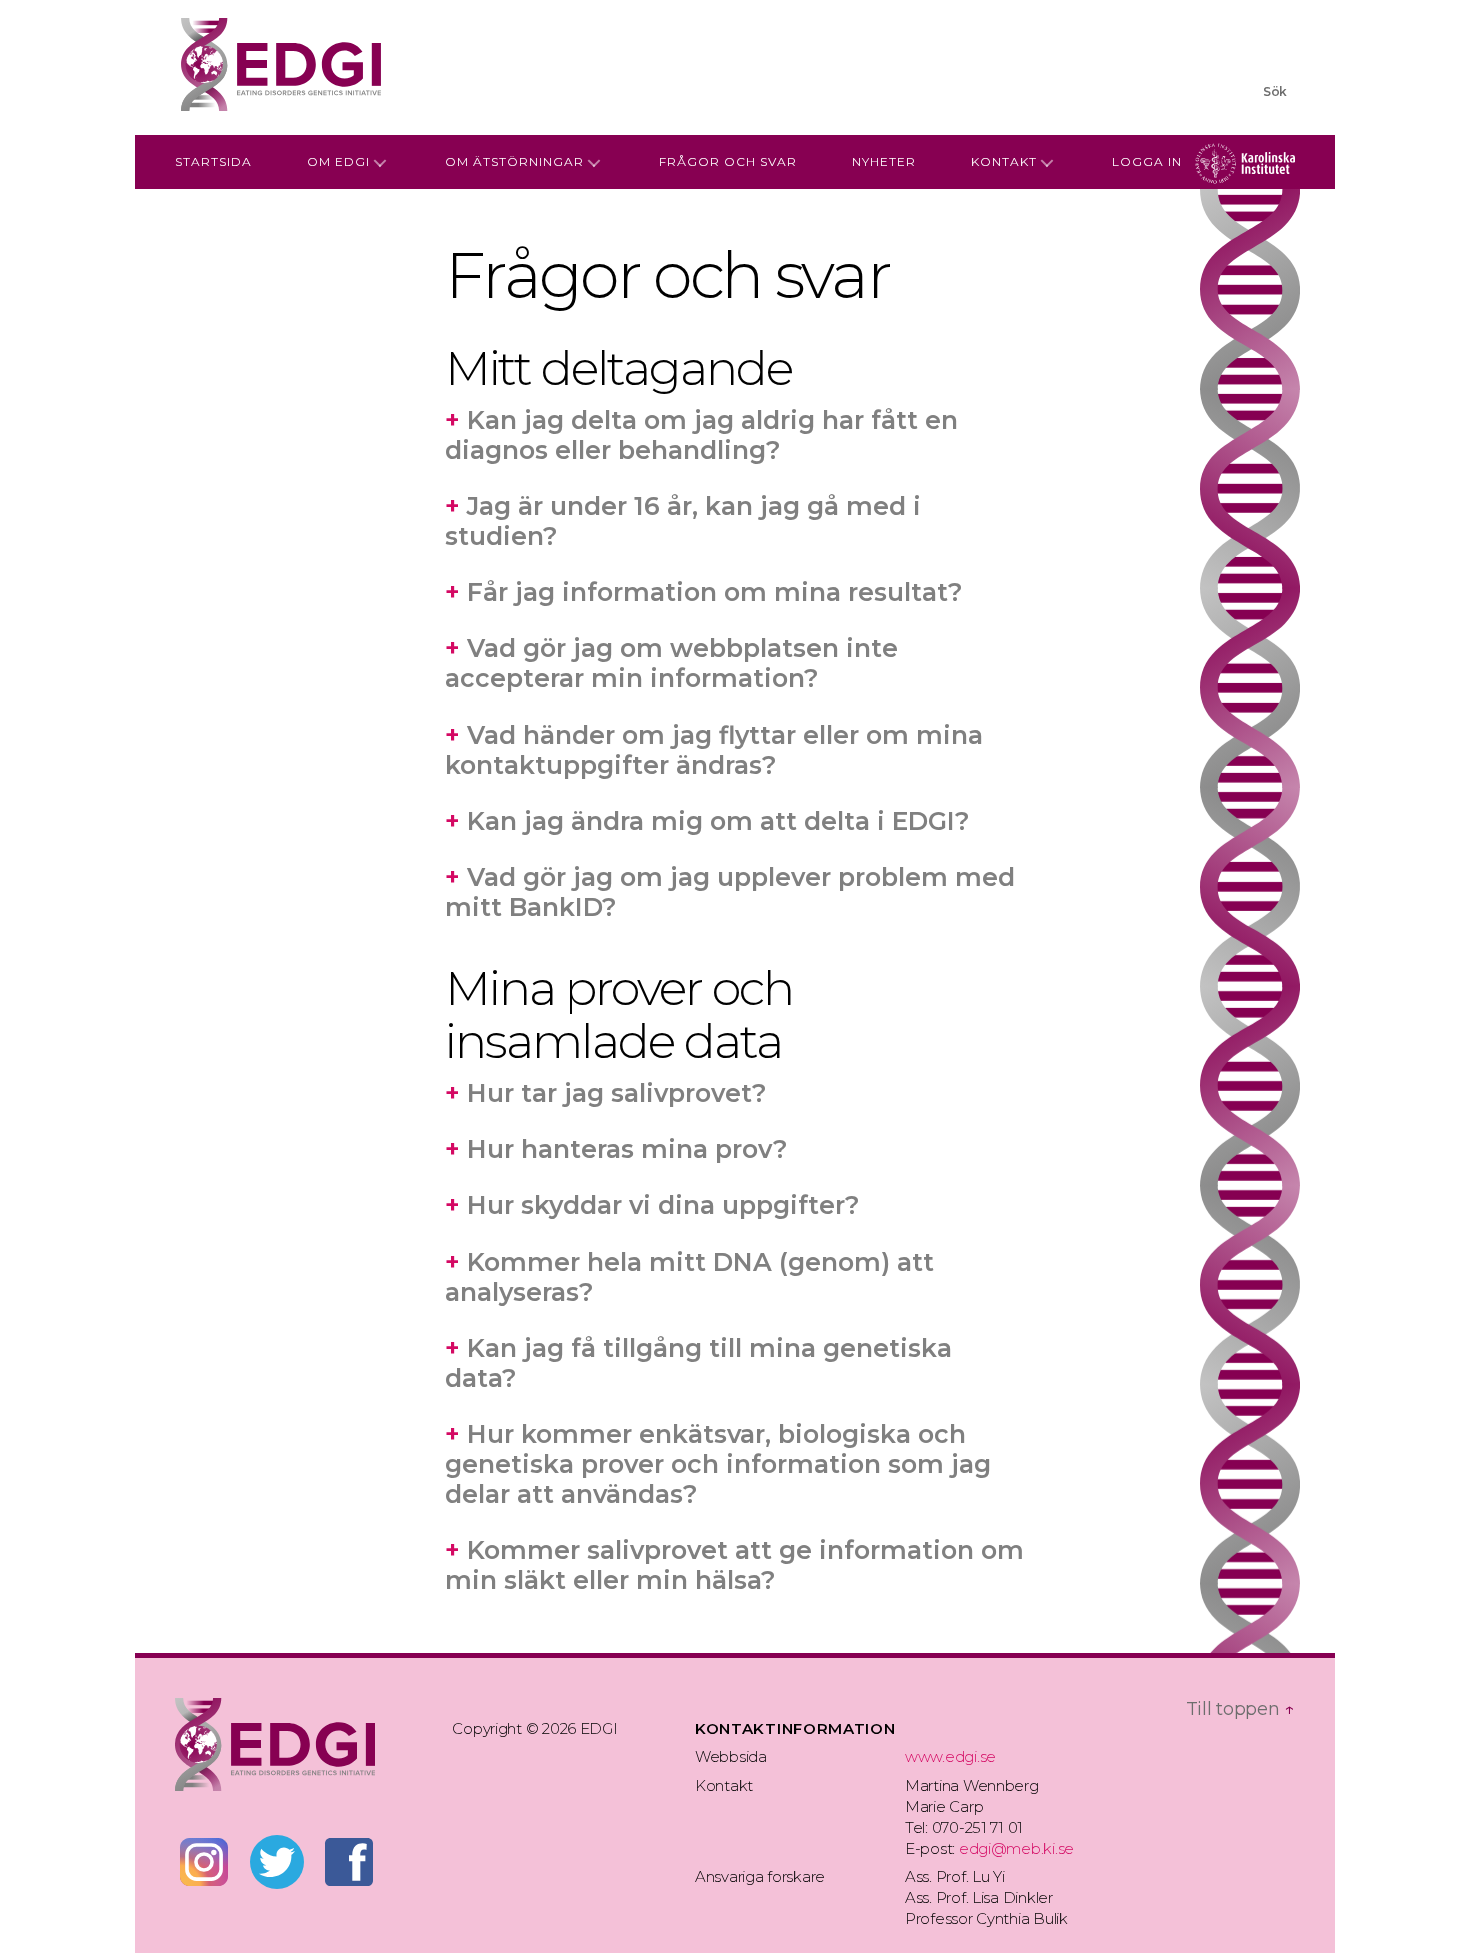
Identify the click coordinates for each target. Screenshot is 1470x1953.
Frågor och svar (728, 161)
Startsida (213, 161)
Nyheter (884, 161)
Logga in (1147, 161)
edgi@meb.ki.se (1016, 1848)
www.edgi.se (950, 1756)
